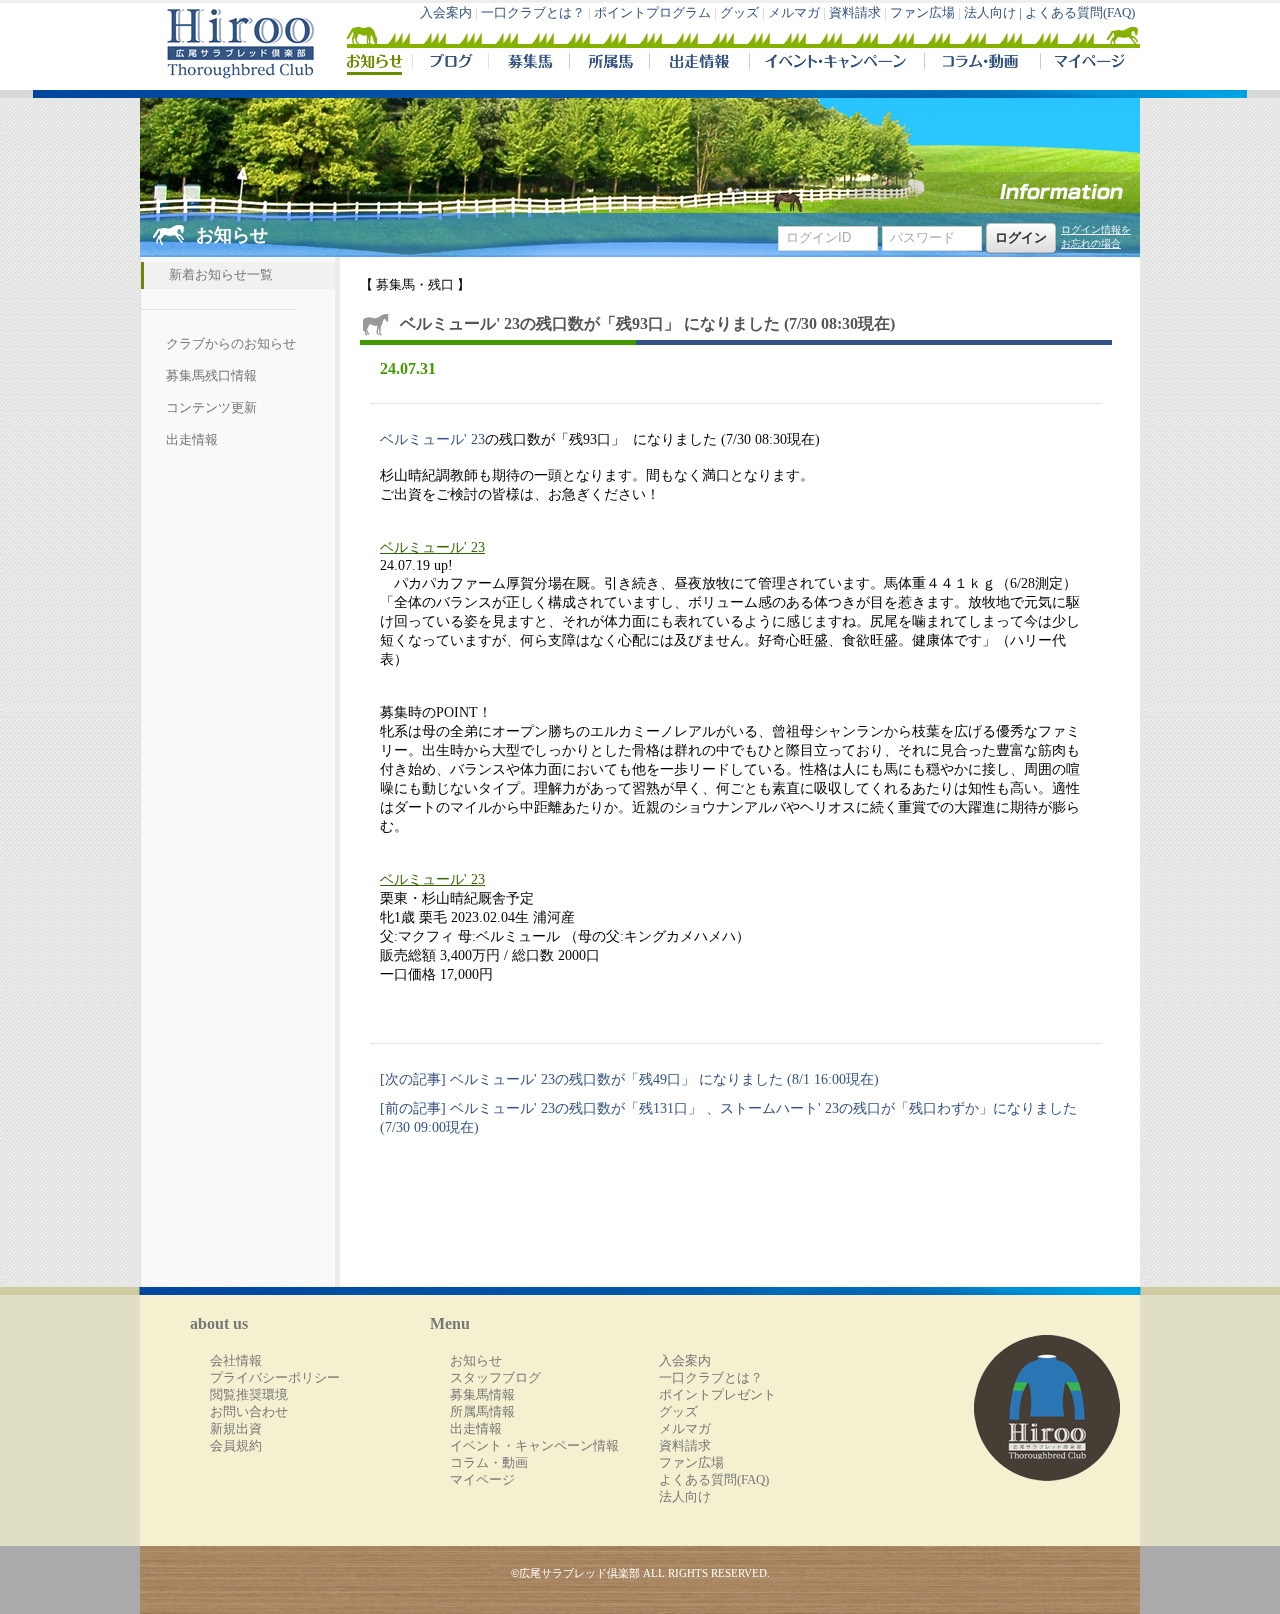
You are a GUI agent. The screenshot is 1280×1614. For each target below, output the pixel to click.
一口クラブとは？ (533, 13)
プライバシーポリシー (275, 1378)
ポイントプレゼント (717, 1395)
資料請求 (855, 13)
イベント (836, 64)
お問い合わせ (249, 1412)
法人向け (685, 1497)
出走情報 (699, 64)
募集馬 (528, 64)
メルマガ (794, 13)
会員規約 (236, 1446)
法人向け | (994, 13)
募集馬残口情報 (211, 376)
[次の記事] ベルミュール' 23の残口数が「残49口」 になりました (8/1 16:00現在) (629, 1079)
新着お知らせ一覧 (221, 275)
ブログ (450, 64)
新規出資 (236, 1429)
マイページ (1086, 64)
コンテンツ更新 (211, 408)
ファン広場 (922, 13)
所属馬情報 (482, 1412)
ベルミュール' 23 (432, 439)
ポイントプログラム (652, 13)
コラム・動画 (982, 64)
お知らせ (476, 1361)
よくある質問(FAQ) (1080, 13)
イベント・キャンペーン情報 (534, 1446)
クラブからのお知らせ (231, 344)
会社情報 (236, 1361)
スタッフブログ (495, 1378)
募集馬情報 (482, 1395)
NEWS (376, 64)
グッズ (739, 13)
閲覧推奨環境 (249, 1395)
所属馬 (609, 64)
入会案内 (446, 13)
